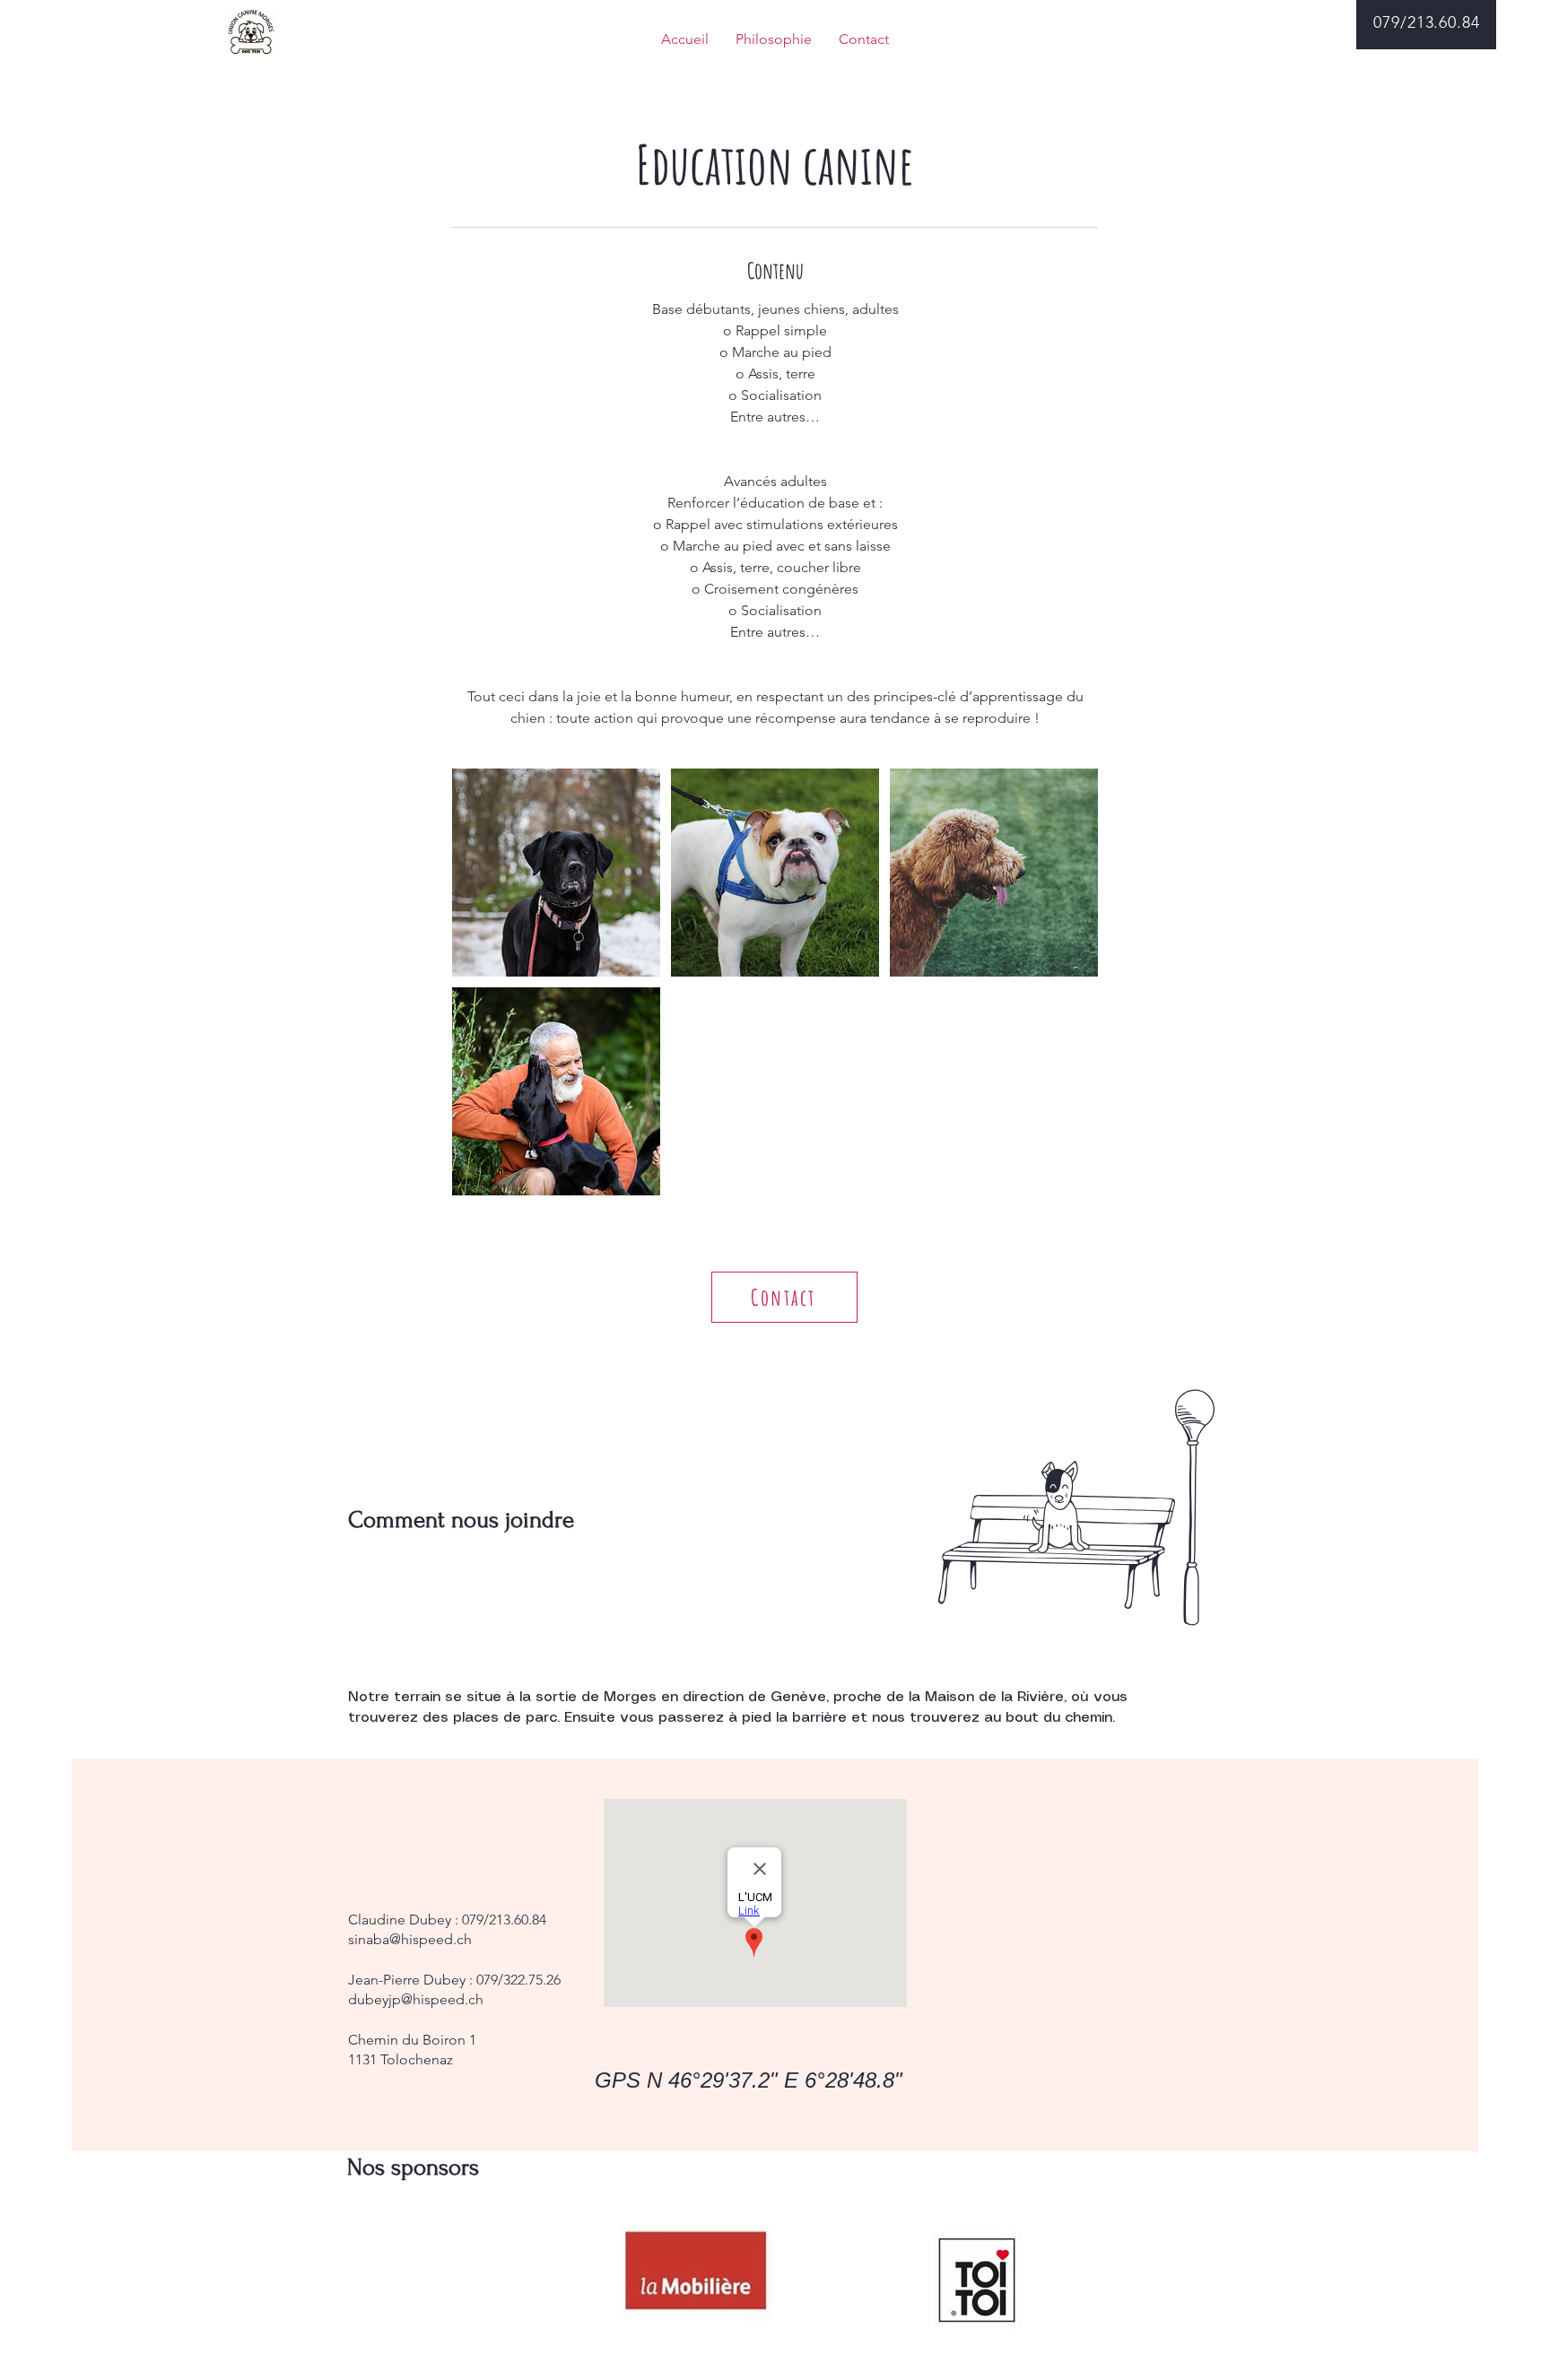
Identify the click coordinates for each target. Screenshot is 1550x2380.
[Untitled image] (556, 873)
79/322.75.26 (522, 1980)
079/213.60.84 (504, 1920)
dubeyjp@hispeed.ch (416, 1999)
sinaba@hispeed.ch (410, 1939)
